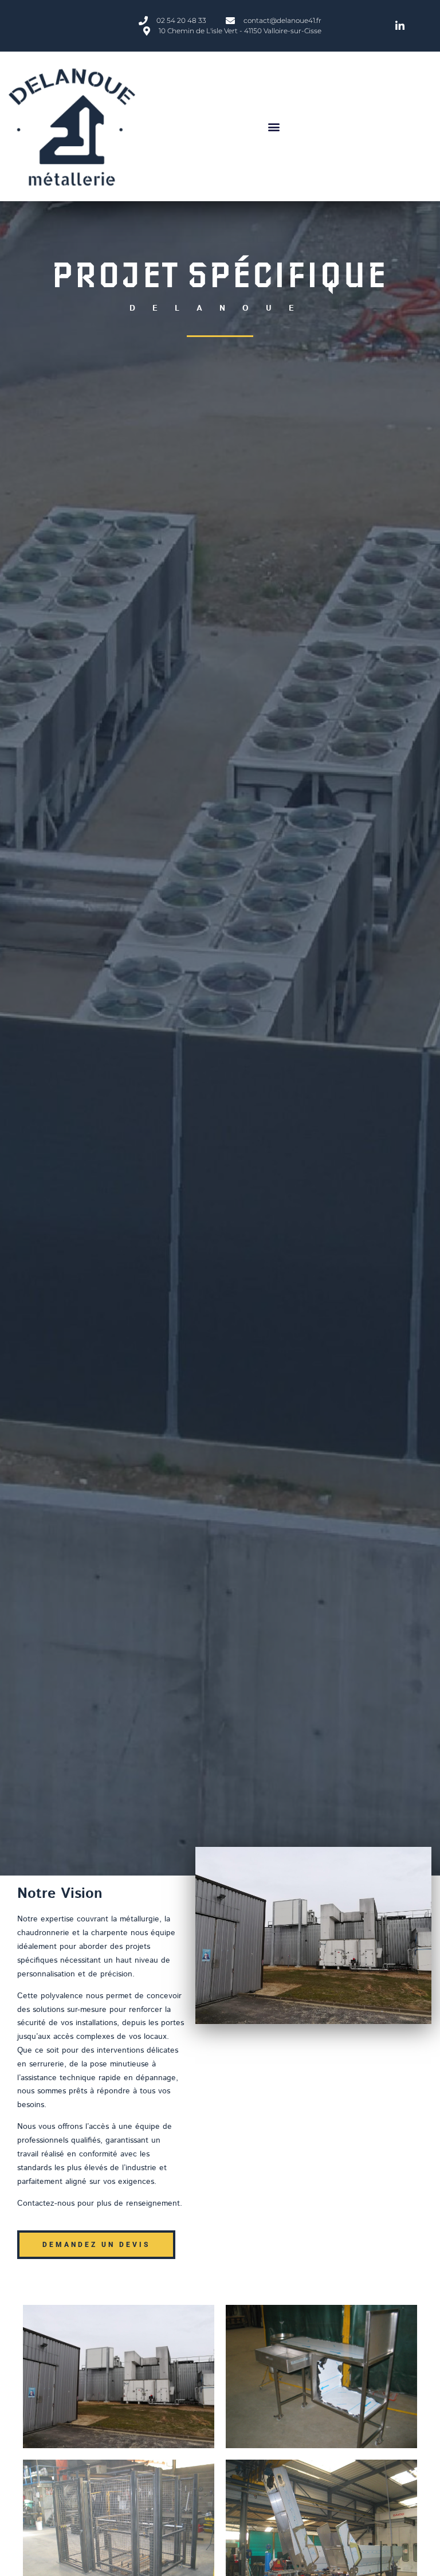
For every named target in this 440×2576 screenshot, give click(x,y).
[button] (274, 126)
